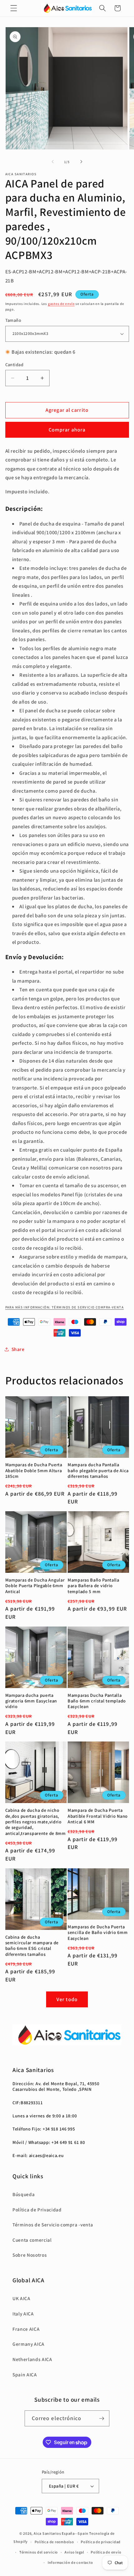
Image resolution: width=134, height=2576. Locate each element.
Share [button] (18, 1349)
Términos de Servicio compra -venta (53, 2225)
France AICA (26, 2329)
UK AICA (22, 2298)
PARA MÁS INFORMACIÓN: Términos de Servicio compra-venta (65, 1307)
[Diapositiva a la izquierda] (53, 162)
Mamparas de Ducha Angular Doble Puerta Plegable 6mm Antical (35, 1586)
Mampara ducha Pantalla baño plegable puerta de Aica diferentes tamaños (98, 1470)
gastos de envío (61, 304)
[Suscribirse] (102, 2419)
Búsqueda (24, 2194)
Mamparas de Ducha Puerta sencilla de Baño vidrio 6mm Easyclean (98, 1933)
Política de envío (106, 2552)
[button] (14, 8)
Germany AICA (29, 2344)
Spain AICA (25, 2374)
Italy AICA (23, 2314)
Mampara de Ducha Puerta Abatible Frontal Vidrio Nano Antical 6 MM (98, 1816)
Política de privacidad (101, 2542)
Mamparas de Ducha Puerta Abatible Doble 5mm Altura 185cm (34, 1470)
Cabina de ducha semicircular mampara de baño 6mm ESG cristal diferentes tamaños (32, 1946)
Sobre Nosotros (30, 2255)
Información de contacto (70, 2562)
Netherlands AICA (32, 2359)
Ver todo (67, 1999)
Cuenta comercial (32, 2240)
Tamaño (13, 320)
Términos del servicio (39, 2552)
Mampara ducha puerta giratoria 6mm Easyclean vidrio (31, 1701)
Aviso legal (74, 2552)
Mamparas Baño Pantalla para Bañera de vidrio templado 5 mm (93, 1586)
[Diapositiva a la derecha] (81, 162)
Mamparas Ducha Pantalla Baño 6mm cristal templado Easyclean (97, 1701)
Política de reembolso (54, 2542)
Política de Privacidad (37, 2210)
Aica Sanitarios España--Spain (61, 2533)
